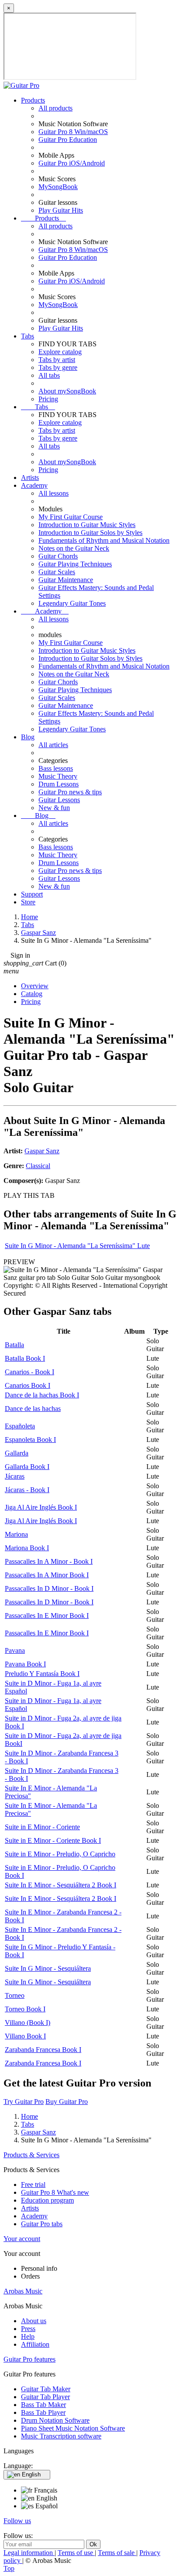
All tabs (49, 375)
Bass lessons (56, 768)
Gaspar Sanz (42, 1151)
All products (55, 108)
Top (9, 2568)
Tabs (28, 336)
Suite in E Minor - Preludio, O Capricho (60, 1854)
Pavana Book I (25, 1664)
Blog (28, 737)
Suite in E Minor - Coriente (42, 1827)
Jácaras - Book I (27, 1490)
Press (28, 2329)
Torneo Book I (25, 2009)
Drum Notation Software (55, 2420)
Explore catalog (60, 352)
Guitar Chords (58, 556)
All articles (53, 745)
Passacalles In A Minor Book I (47, 1575)
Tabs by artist (57, 360)
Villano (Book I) (28, 2023)
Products (33, 100)
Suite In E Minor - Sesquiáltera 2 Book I (61, 1885)
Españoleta (20, 1426)
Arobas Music (23, 2291)
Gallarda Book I (27, 1467)
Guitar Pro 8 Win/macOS (73, 132)
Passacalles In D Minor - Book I (49, 1588)
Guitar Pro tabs (42, 2224)
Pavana (15, 1650)
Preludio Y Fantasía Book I (42, 1674)
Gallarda (17, 1453)
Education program (47, 2200)
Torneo (15, 1995)
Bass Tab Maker (43, 2405)
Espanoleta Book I (30, 1440)
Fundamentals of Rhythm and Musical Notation (104, 540)
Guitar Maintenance (66, 580)
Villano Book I (25, 2036)
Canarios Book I (28, 1385)
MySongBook (58, 187)
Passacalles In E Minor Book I (47, 1616)
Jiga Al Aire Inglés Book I (41, 1507)
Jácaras (15, 1476)
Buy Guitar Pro (67, 2102)
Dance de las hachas (33, 1409)
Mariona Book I (27, 1548)
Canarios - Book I (29, 1372)
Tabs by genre (58, 367)
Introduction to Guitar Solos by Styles (90, 533)
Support (32, 894)
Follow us (17, 2521)
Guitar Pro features (29, 2359)
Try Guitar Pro (24, 2102)
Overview (35, 986)
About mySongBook (67, 391)
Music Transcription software (61, 2436)
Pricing (48, 399)
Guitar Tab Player (45, 2397)
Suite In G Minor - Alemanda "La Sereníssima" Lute (77, 1246)
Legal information (29, 2553)
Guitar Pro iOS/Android (72, 163)
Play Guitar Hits (61, 210)
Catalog (32, 994)
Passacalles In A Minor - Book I (49, 1561)
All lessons (54, 493)
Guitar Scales (57, 572)
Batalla (14, 1345)
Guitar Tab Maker (46, 2389)
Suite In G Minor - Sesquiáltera (48, 1968)
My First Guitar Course (71, 517)
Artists (30, 478)
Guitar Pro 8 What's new (55, 2192)
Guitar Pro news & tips (70, 792)
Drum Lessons (59, 784)
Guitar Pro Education (68, 140)
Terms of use (76, 2553)
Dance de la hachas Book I (42, 1395)
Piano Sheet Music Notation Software (73, 2428)
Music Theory (58, 776)
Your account (22, 2239)
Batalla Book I (25, 1358)
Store (28, 902)
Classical (38, 1166)
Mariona (16, 1534)
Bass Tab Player (43, 2412)
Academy (34, 485)
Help (28, 2336)
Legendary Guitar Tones (72, 603)
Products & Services (31, 2155)
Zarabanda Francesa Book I (43, 2050)
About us (34, 2321)
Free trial (33, 2185)
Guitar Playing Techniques (75, 564)
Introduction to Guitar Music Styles (87, 525)
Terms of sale (117, 2553)
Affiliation (35, 2344)
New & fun (54, 808)
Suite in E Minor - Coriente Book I (53, 1840)
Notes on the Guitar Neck (74, 548)
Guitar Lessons (59, 800)
